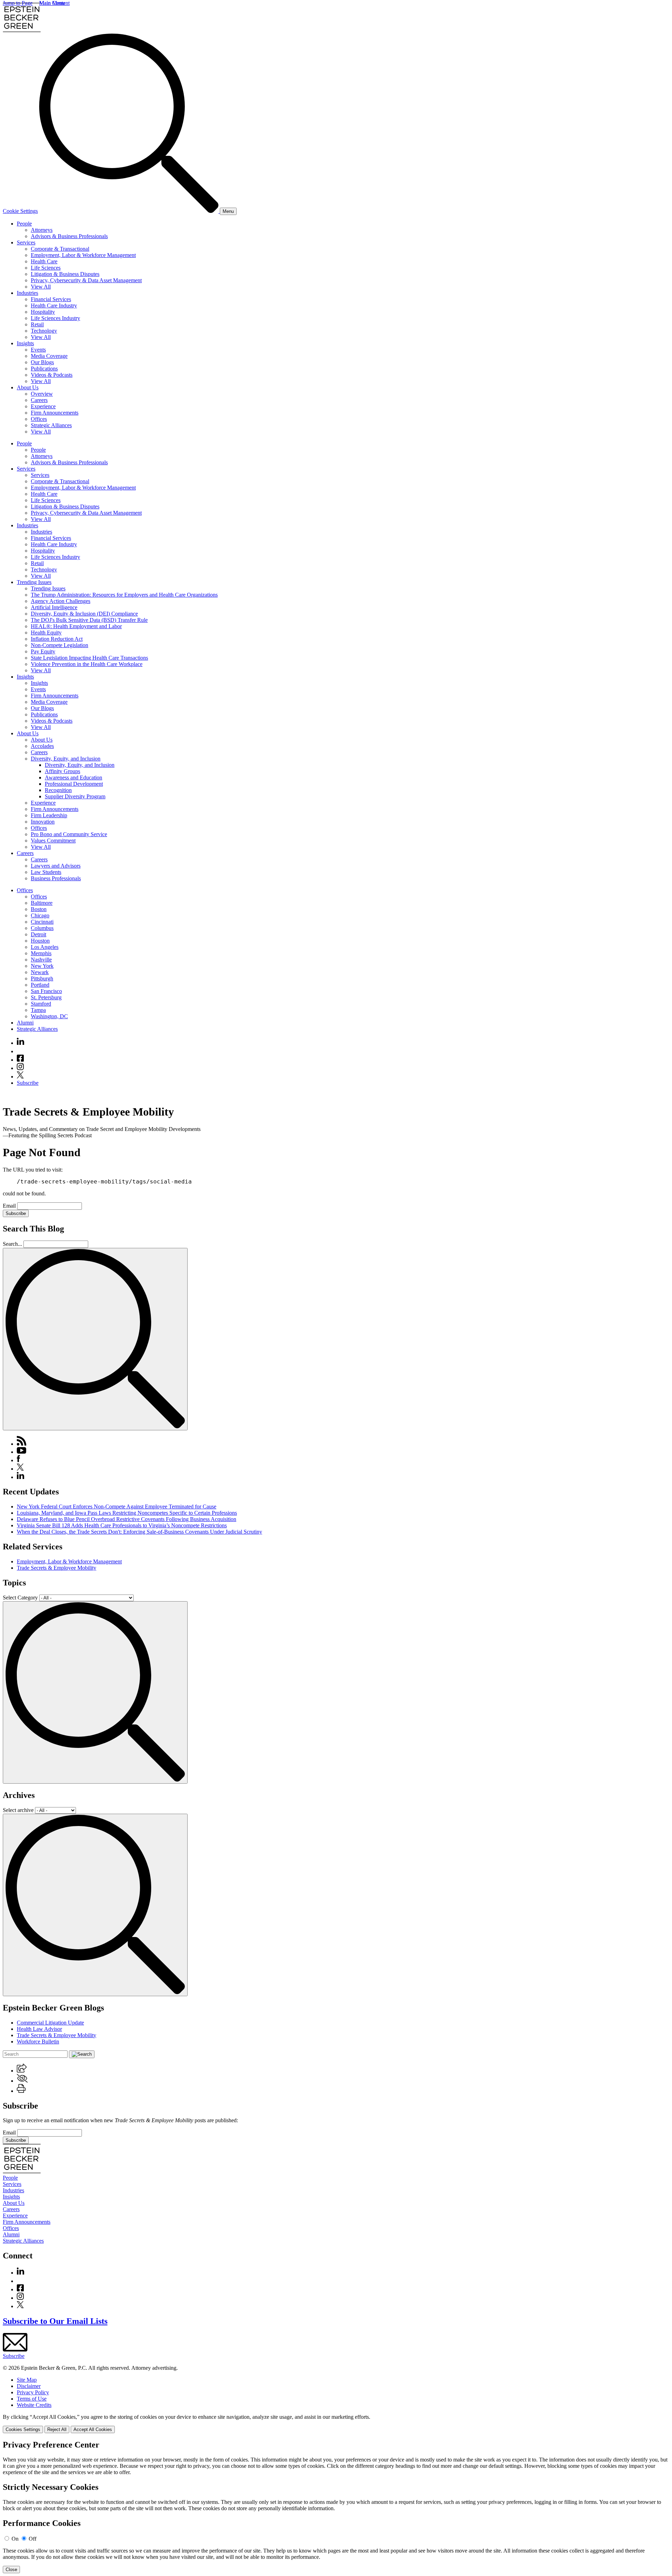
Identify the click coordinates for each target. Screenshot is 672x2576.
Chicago (40, 915)
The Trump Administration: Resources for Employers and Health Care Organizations (124, 595)
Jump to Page (18, 3)
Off (33, 2539)
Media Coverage (49, 356)
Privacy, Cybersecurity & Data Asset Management (86, 280)
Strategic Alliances (51, 425)
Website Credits (34, 2405)
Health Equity (46, 633)
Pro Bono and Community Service (69, 834)
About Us (28, 387)
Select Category (20, 1598)
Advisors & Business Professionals (69, 236)
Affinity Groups (62, 771)
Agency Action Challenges (61, 601)
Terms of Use (32, 2399)
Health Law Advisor (39, 2029)
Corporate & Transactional (60, 249)
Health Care (44, 261)
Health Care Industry (54, 305)
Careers (39, 400)
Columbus (42, 928)
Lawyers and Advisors (56, 866)
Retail (37, 324)
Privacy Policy (33, 2392)
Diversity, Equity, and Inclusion (66, 759)
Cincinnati (42, 922)
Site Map (27, 2380)
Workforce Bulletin (38, 2042)
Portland (40, 985)
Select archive (18, 1810)
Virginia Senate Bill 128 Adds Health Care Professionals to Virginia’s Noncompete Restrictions (122, 1525)
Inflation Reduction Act (57, 639)
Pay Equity (43, 651)
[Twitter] (20, 1077)
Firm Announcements (55, 413)
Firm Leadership (49, 815)
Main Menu (52, 3)
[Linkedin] (20, 1043)
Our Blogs (42, 362)
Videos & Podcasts (52, 375)
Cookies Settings (23, 2429)
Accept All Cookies (93, 2429)
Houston (40, 941)
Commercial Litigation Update (50, 2023)
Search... (12, 1244)
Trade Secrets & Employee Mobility (57, 1568)
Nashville (41, 960)
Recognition (58, 790)
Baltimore (42, 903)
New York (42, 966)
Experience (43, 406)
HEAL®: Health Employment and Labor (76, 626)
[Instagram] (21, 1068)
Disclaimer (29, 2386)
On (15, 2539)
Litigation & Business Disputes (65, 274)
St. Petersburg (46, 997)
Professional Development (74, 784)
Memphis (41, 953)
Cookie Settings (20, 211)
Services (26, 242)
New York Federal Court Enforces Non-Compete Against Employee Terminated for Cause (117, 1506)
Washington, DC (49, 1016)
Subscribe (28, 1083)
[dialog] (336, 2424)
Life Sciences (46, 268)
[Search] (129, 211)
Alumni (25, 1023)
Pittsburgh (42, 978)
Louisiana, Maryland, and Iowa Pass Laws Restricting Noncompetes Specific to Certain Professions (127, 1513)
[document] (336, 2507)
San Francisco (46, 991)
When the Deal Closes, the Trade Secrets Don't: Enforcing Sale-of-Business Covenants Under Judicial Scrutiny (139, 1532)
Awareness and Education (73, 777)
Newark (40, 972)
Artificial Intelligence (54, 607)
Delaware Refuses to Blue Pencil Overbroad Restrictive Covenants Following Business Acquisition (127, 1519)
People (24, 224)
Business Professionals (56, 878)
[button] (22, 2071)
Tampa (38, 1010)
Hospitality (43, 312)
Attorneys (42, 230)
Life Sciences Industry (55, 318)
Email (10, 1206)
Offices (39, 419)
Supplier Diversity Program (75, 796)
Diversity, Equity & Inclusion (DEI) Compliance (84, 614)
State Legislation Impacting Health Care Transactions (89, 658)
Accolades (42, 746)
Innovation (43, 822)
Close (11, 2570)
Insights (25, 343)
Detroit (38, 934)
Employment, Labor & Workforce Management (83, 255)
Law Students (46, 872)
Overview (42, 394)
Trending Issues (34, 582)
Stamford (41, 1004)
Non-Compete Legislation (59, 645)
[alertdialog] (336, 2507)
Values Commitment (53, 841)
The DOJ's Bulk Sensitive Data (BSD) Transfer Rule (89, 620)
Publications (44, 369)
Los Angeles (45, 947)
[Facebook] (20, 1060)
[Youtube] (20, 1051)
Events (38, 350)
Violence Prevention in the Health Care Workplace (87, 664)
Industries (27, 293)
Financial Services (51, 299)
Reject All (57, 2429)
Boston (39, 909)
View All (41, 287)
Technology (44, 331)
